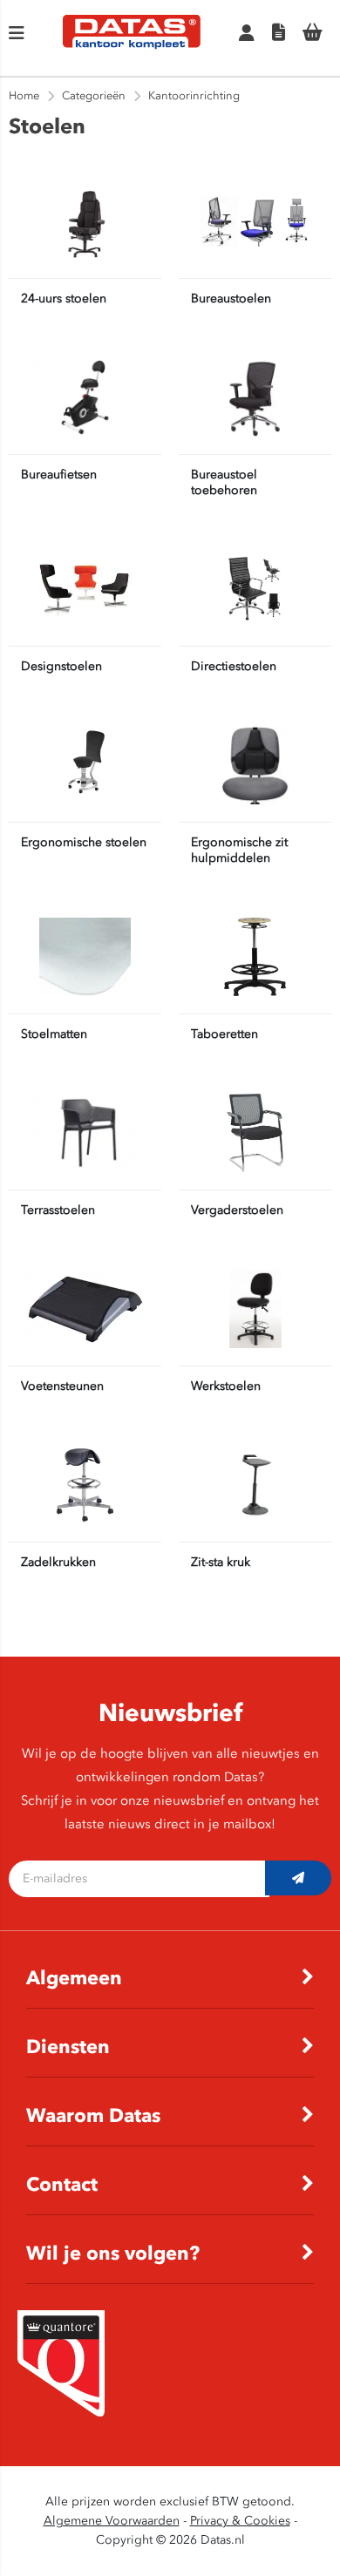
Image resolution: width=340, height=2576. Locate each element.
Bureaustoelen (231, 298)
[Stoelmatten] (85, 957)
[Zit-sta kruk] (255, 1485)
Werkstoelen (226, 1386)
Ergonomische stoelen (84, 842)
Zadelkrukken (58, 1562)
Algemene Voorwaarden (112, 2521)
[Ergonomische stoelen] (85, 765)
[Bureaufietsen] (85, 397)
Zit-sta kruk (221, 1562)
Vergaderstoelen (237, 1210)
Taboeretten (224, 1034)
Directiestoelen (234, 666)
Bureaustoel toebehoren (224, 482)
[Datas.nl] (132, 46)
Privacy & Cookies (240, 2521)
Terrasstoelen (58, 1210)
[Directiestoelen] (255, 589)
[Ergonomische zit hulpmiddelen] (255, 765)
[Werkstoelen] (255, 1309)
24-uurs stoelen (64, 298)
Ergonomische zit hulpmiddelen (239, 850)
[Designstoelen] (85, 589)
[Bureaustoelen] (255, 221)
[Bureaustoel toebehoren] (255, 397)
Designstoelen (61, 666)
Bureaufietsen (59, 475)
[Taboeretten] (255, 957)
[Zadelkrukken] (85, 1485)
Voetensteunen (62, 1386)
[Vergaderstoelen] (255, 1133)
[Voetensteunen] (85, 1309)
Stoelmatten (54, 1034)
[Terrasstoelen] (85, 1133)
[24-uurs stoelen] (85, 221)
